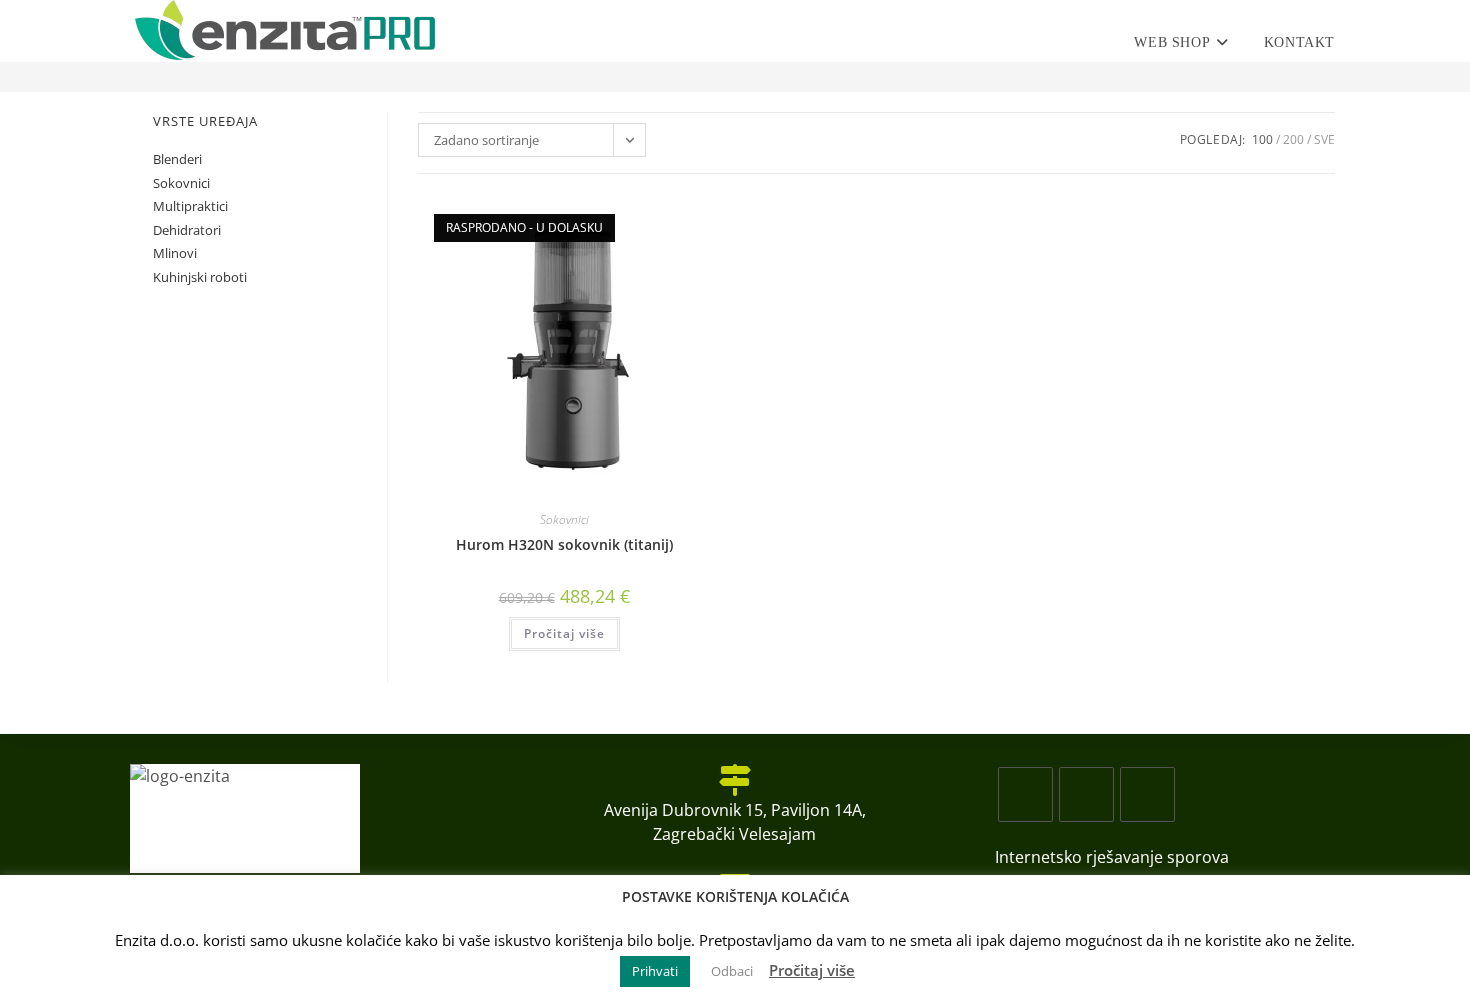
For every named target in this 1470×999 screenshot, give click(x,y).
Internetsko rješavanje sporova (1112, 857)
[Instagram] (1086, 794)
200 (1293, 139)
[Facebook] (1025, 794)
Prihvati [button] (655, 971)
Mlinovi (175, 253)
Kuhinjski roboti (200, 277)
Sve (1324, 139)
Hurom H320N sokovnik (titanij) (564, 544)
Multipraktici (190, 206)
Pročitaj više (564, 633)
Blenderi (177, 159)
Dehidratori (187, 230)
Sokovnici (564, 519)
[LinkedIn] (1147, 794)
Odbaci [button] (732, 971)
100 (1262, 139)
